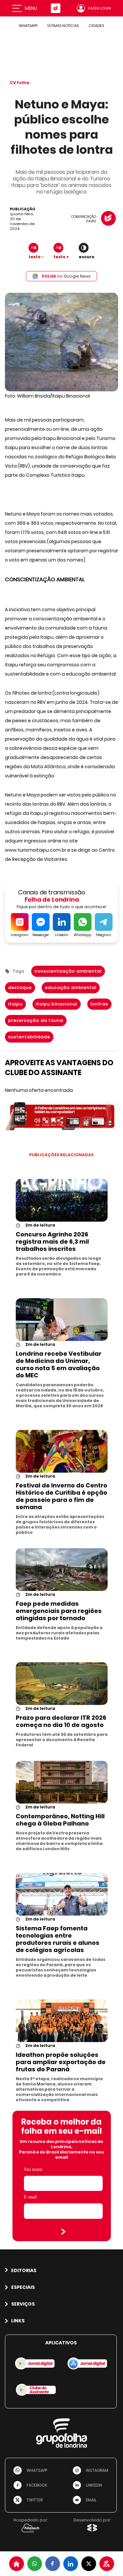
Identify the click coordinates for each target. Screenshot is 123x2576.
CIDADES (96, 26)
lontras (99, 1004)
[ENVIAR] (63, 2232)
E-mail (30, 2197)
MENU (31, 8)
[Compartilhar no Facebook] (53, 2564)
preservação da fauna (36, 1020)
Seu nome (33, 2169)
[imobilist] (17, 2564)
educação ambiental (71, 988)
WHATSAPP (28, 26)
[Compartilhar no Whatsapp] (35, 2564)
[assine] (107, 2564)
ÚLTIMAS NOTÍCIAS (63, 26)
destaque (20, 988)
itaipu (15, 1004)
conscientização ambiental (68, 971)
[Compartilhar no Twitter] (89, 2564)
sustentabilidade (29, 1037)
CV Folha (20, 83)
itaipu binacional (57, 1004)
